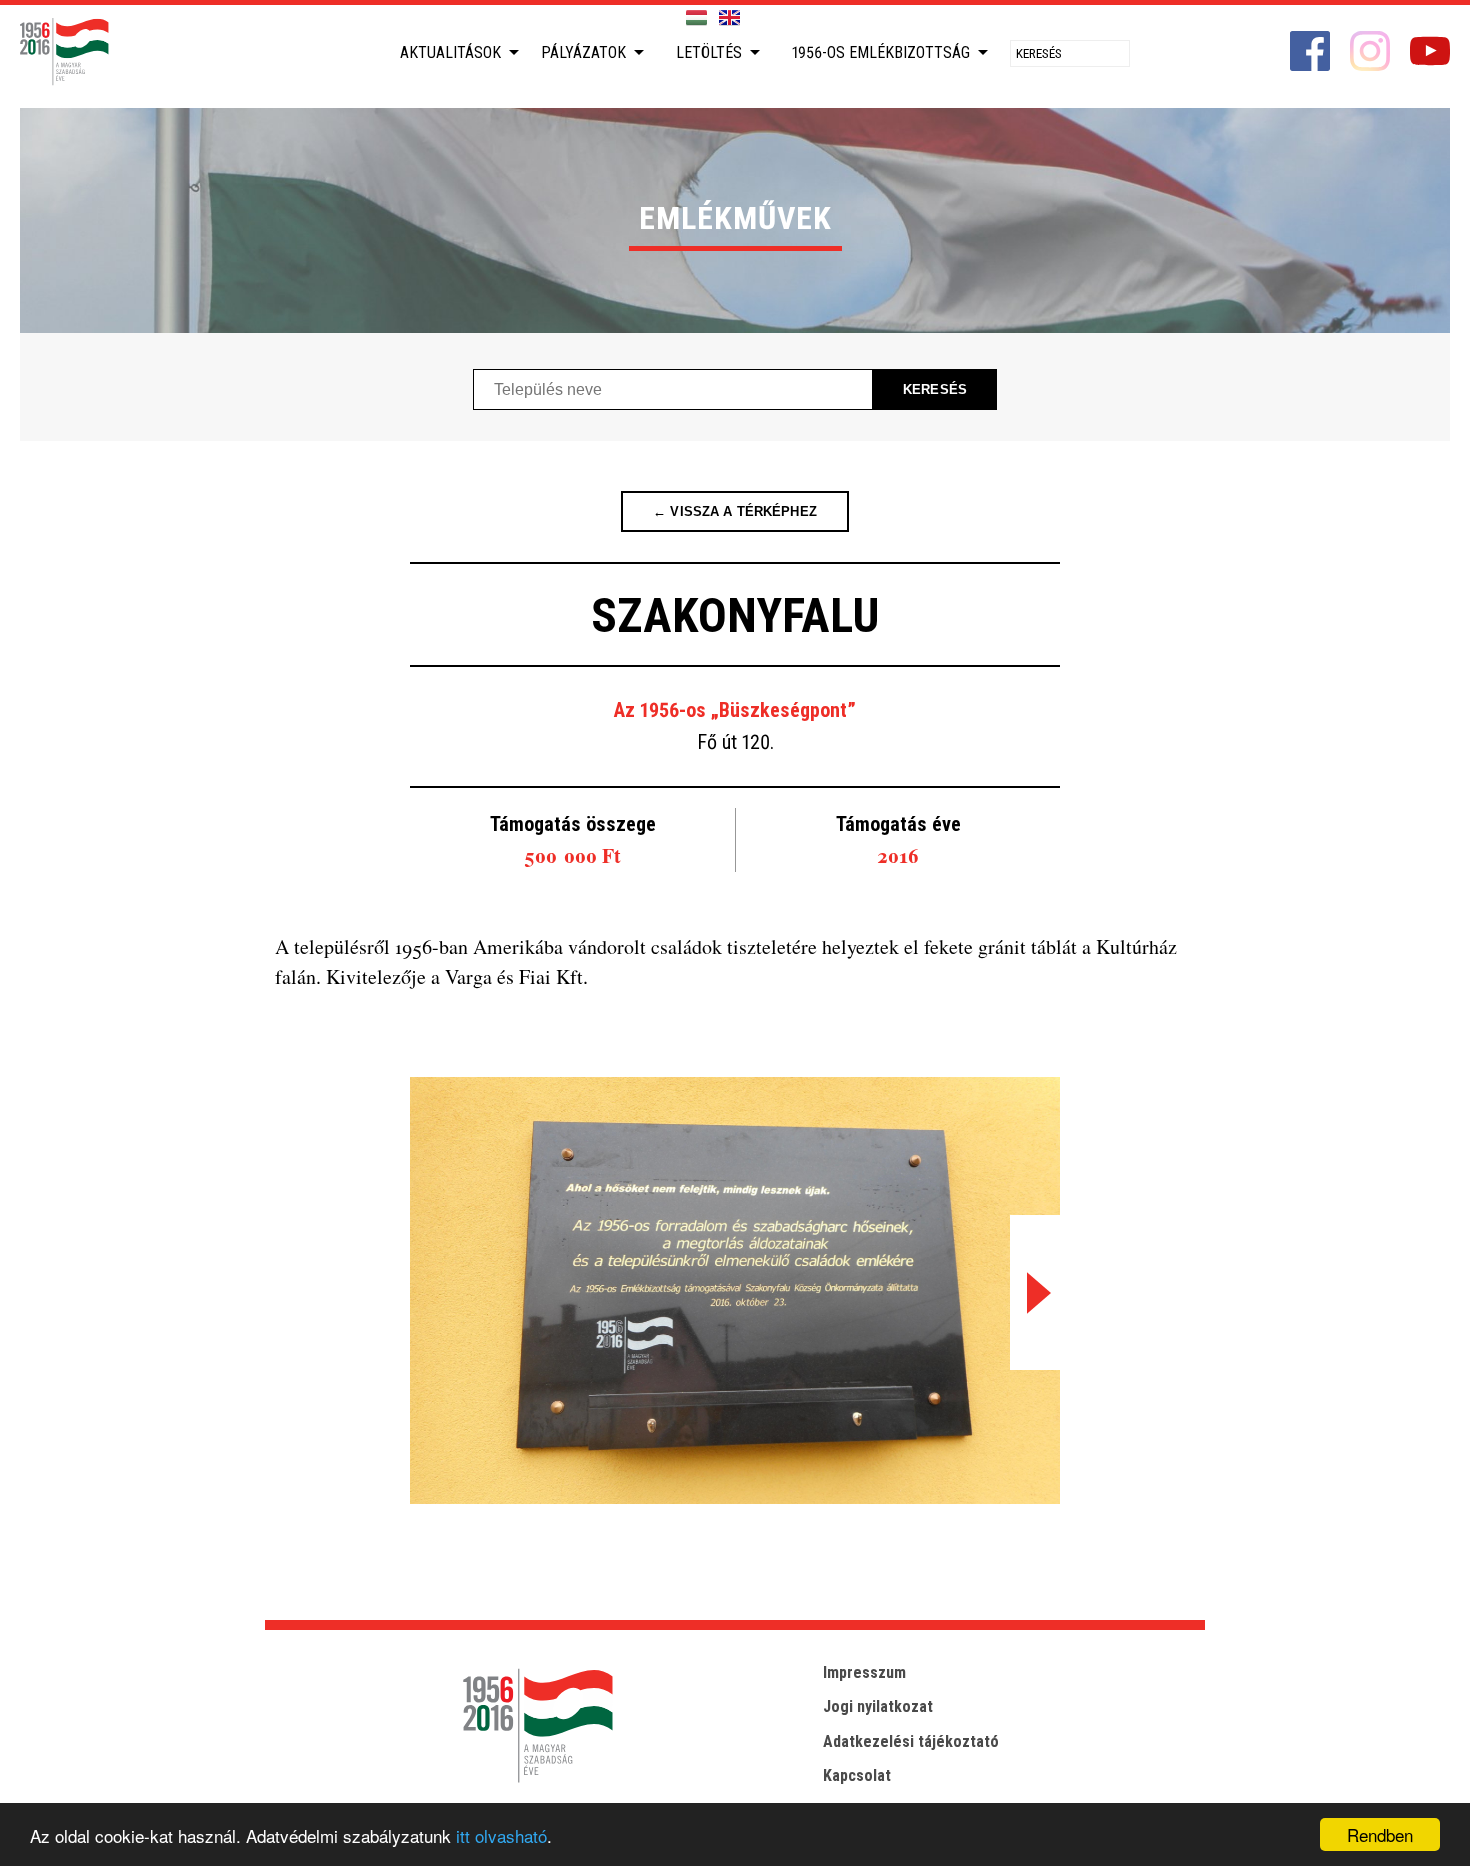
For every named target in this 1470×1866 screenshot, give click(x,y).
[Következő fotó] (1035, 1292)
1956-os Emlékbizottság (881, 52)
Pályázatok (583, 52)
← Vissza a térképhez (735, 511)
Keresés (935, 389)
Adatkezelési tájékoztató (911, 1741)
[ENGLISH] (729, 18)
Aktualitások (450, 52)
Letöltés (709, 52)
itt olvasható (501, 1835)
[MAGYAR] (696, 18)
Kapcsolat (857, 1775)
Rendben (1380, 1834)
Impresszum (864, 1672)
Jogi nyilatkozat (878, 1706)
